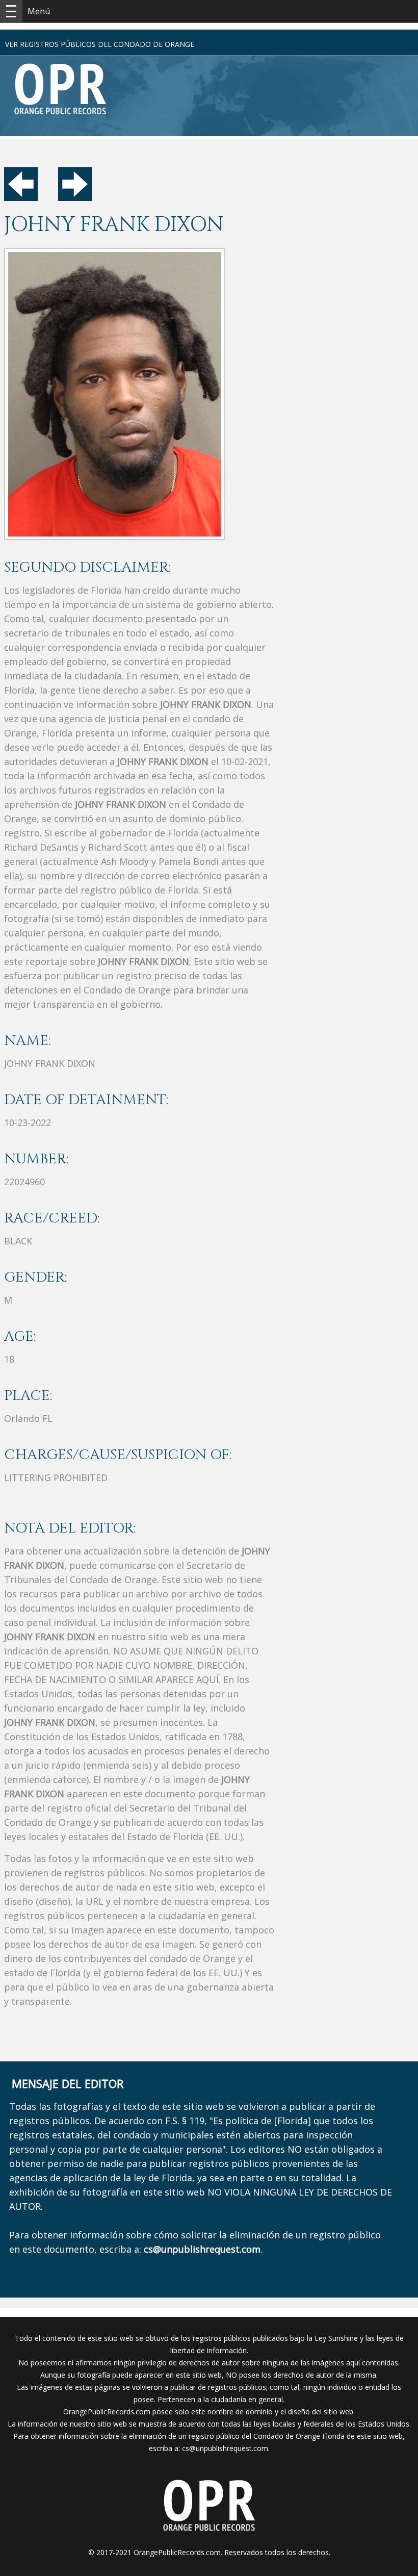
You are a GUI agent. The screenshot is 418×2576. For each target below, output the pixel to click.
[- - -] (11, 11)
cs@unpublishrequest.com (225, 2448)
